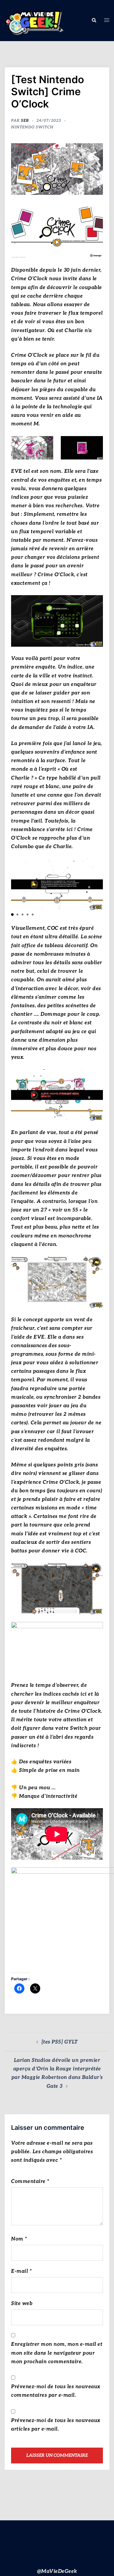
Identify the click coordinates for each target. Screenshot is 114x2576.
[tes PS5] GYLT (60, 2042)
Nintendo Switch (32, 127)
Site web (22, 2304)
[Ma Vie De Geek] (34, 20)
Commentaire (30, 2182)
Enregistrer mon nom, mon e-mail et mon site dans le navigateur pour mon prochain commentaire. (57, 2353)
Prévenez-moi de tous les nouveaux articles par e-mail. (56, 2425)
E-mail (21, 2271)
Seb (25, 121)
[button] (94, 21)
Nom (19, 2239)
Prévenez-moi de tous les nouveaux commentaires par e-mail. (56, 2391)
